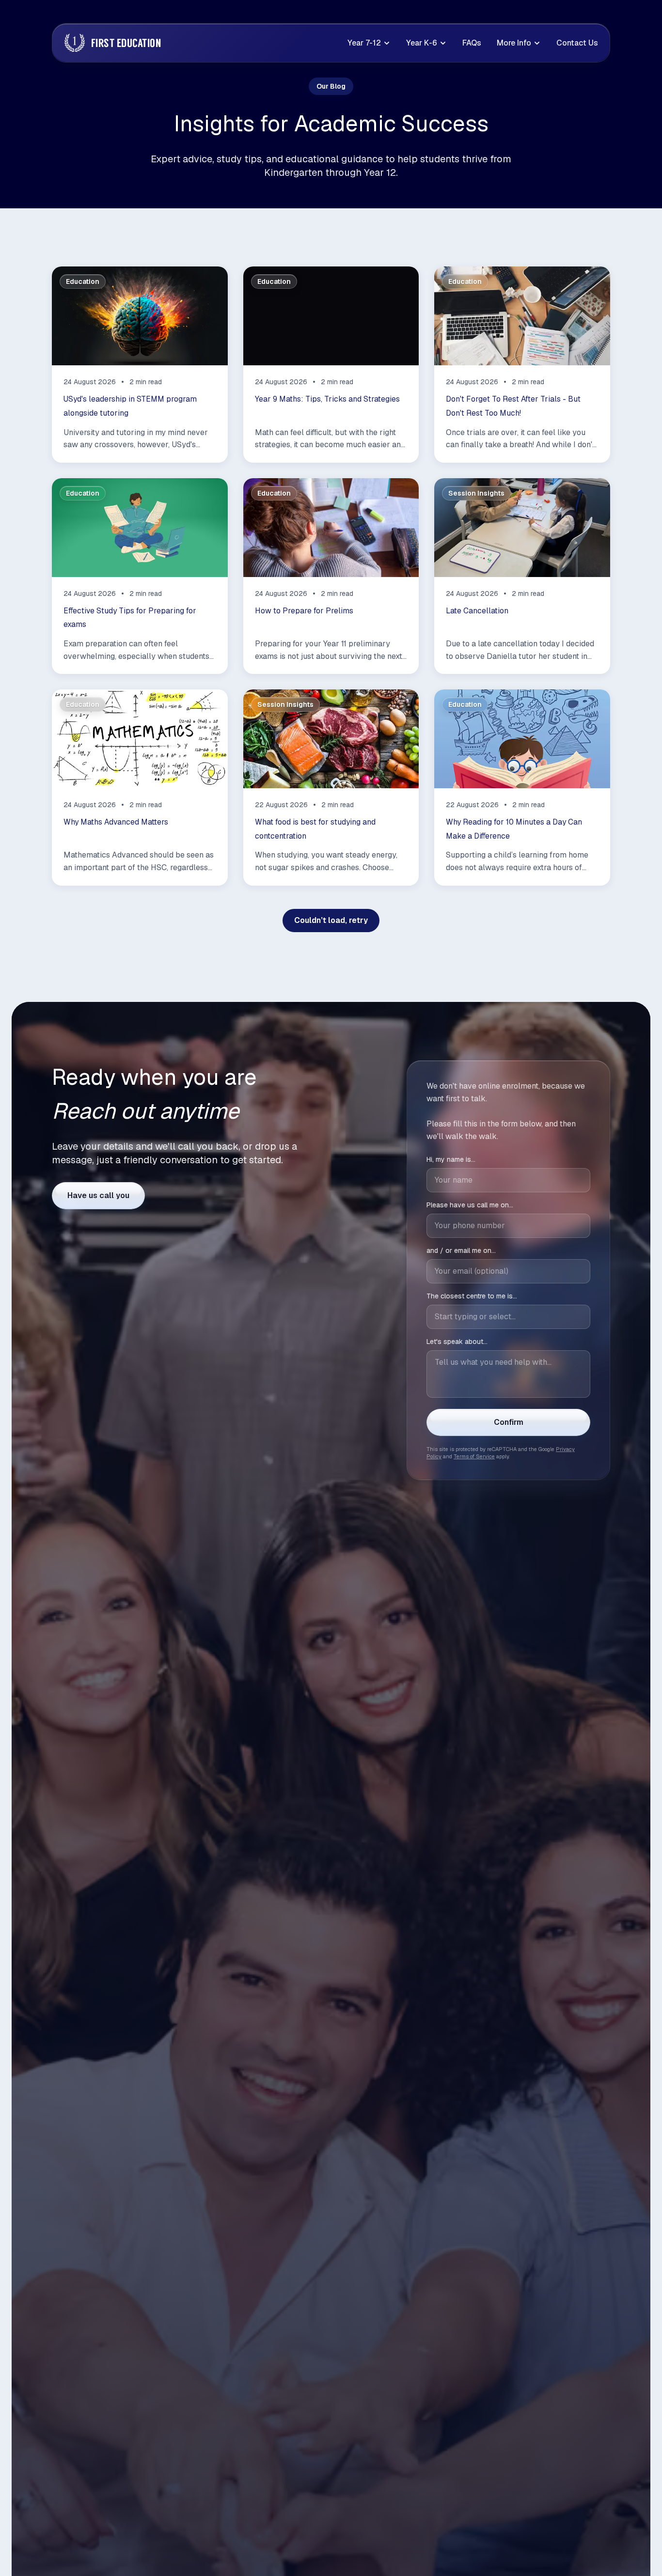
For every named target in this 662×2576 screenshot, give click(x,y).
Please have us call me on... (470, 1204)
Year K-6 (422, 43)
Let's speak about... (457, 1341)
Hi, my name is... (451, 1159)
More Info (514, 43)
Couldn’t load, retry (331, 920)
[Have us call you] (98, 1196)
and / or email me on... (461, 1250)
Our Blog (331, 86)
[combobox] (508, 1316)
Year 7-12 (364, 43)
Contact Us (577, 43)
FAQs (472, 43)
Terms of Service (474, 1456)
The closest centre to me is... (472, 1296)
